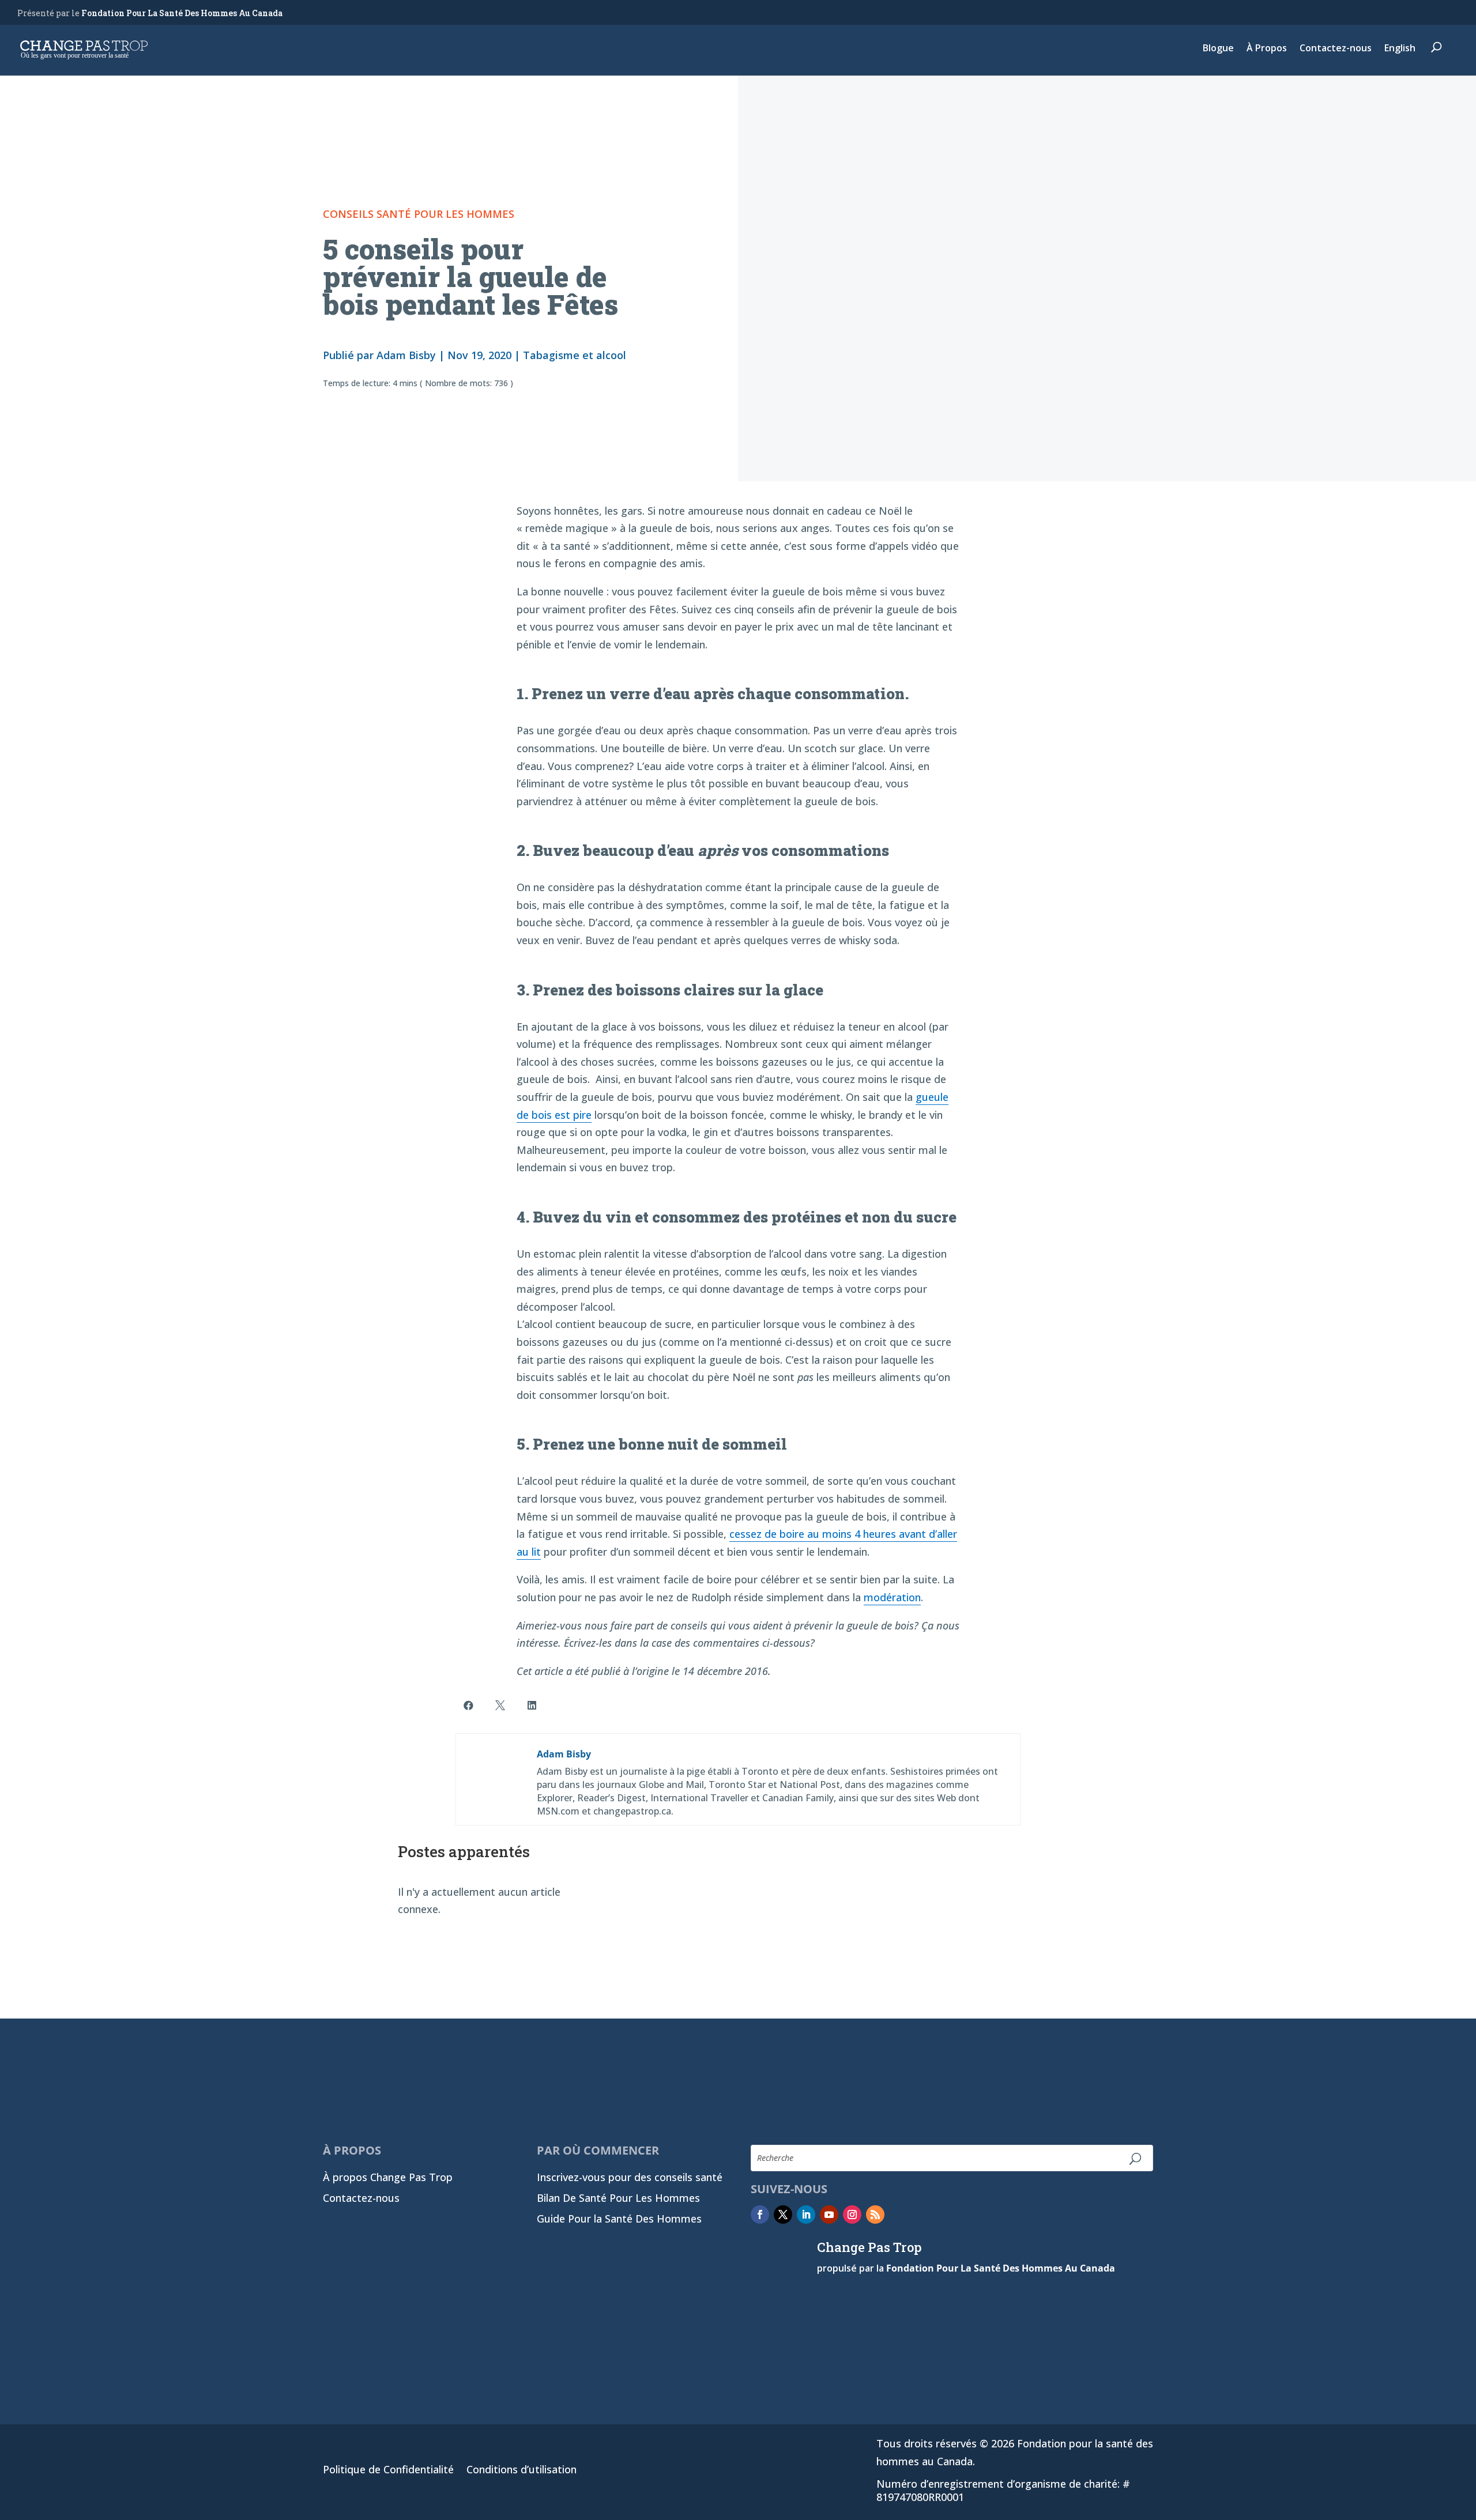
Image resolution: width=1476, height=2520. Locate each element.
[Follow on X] (783, 2215)
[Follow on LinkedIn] (806, 2215)
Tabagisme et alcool (575, 355)
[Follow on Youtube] (829, 2215)
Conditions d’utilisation (522, 2471)
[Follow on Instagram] (852, 2215)
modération (892, 1597)
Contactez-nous (1336, 49)
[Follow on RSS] (875, 2215)
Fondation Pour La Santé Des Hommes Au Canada (182, 13)
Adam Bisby (406, 355)
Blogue (1218, 49)
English (1400, 49)
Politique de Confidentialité (388, 2471)
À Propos (1267, 49)
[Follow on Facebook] (760, 2215)
